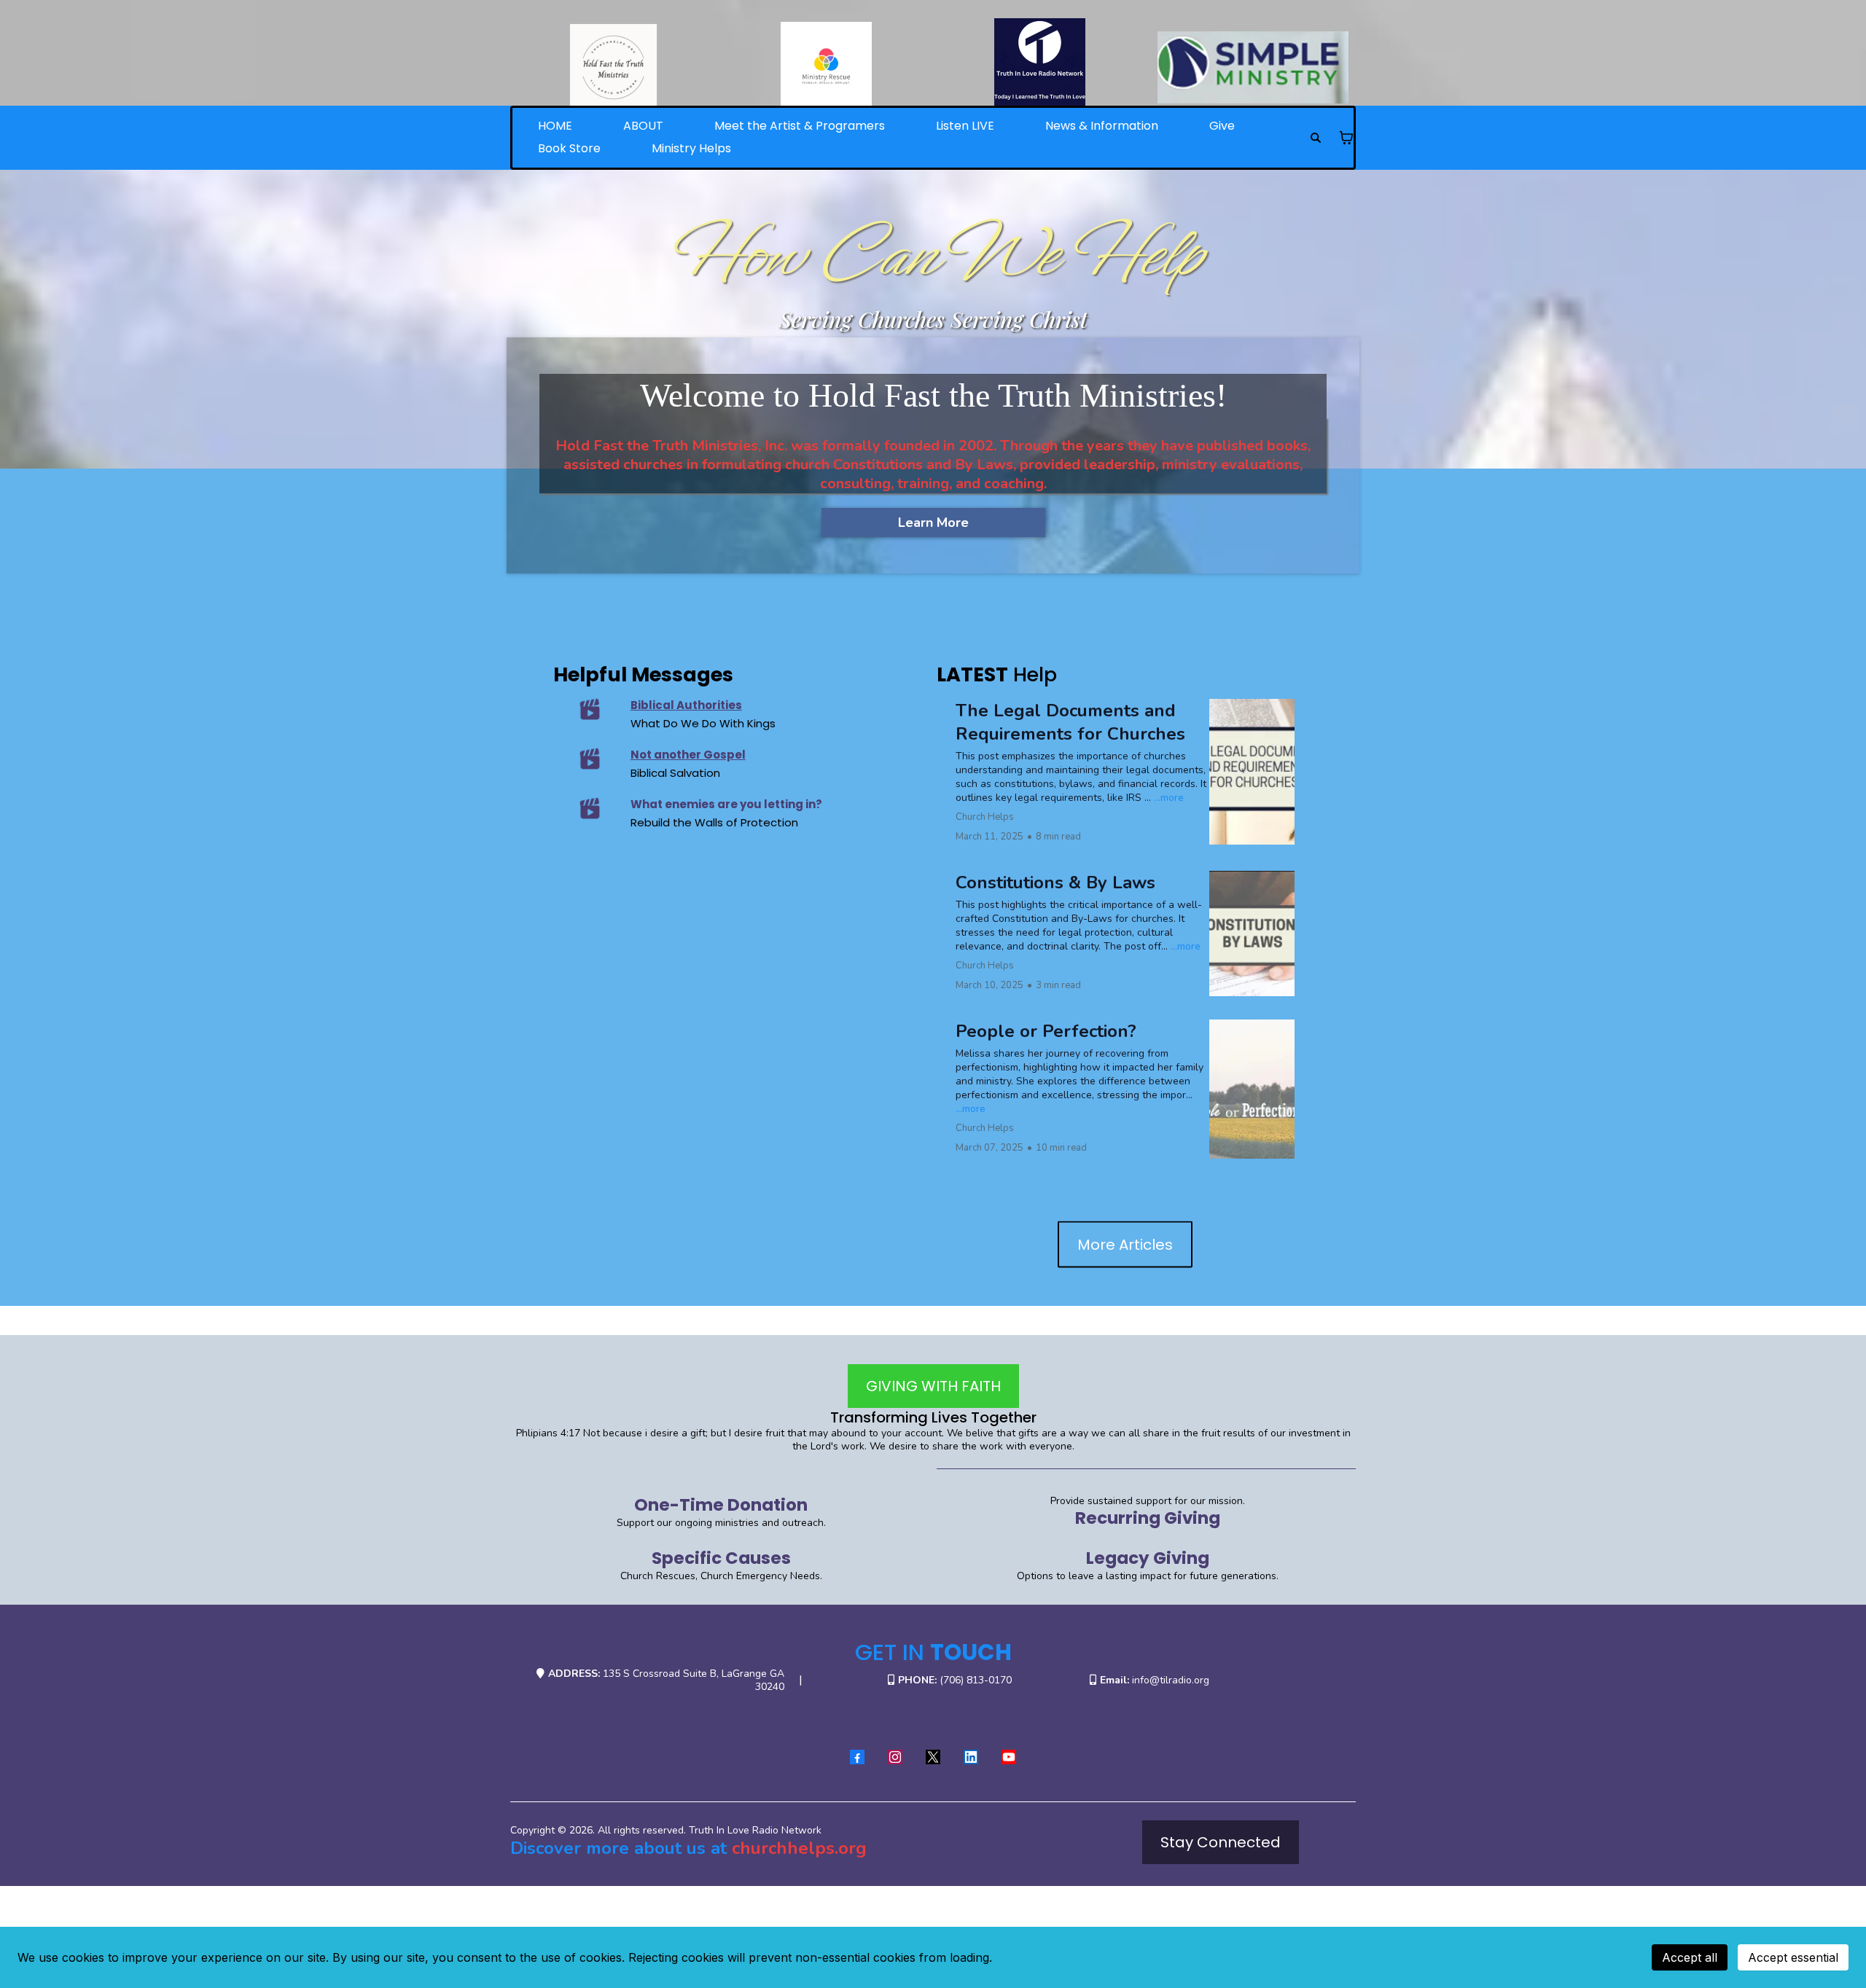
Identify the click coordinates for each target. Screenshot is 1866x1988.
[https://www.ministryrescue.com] (827, 67)
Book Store (569, 148)
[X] (933, 1757)
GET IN (933, 1652)
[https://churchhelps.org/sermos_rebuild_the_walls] (590, 808)
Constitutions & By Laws (1055, 883)
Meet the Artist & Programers (800, 126)
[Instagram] (895, 1757)
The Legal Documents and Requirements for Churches (1070, 722)
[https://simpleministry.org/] (1253, 67)
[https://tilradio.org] (1040, 64)
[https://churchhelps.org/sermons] (590, 709)
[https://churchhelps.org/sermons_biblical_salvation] (590, 759)
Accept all (1690, 1957)
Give (1222, 126)
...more (1169, 798)
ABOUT (643, 126)
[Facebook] (857, 1757)
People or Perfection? (1046, 1031)
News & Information (1102, 126)
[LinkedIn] (971, 1757)
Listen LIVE (965, 126)
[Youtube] (1009, 1757)
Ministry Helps (691, 148)
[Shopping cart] (1346, 138)
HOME (555, 126)
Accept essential (1793, 1957)
